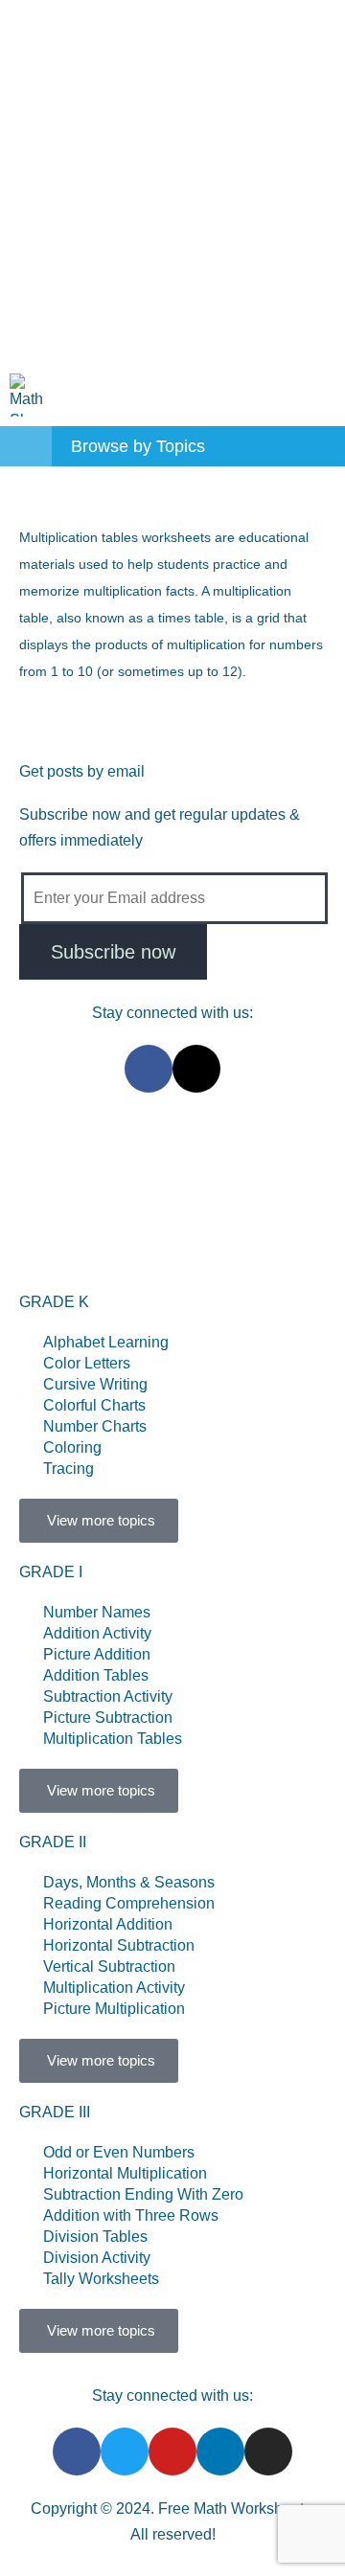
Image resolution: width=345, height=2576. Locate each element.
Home (93, 1157)
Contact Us (254, 1203)
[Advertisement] (172, 182)
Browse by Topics (212, 1157)
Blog (105, 1249)
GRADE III (55, 2112)
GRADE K (54, 1302)
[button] (322, 395)
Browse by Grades (115, 1203)
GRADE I (51, 1572)
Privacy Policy (207, 1249)
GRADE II (53, 1842)
